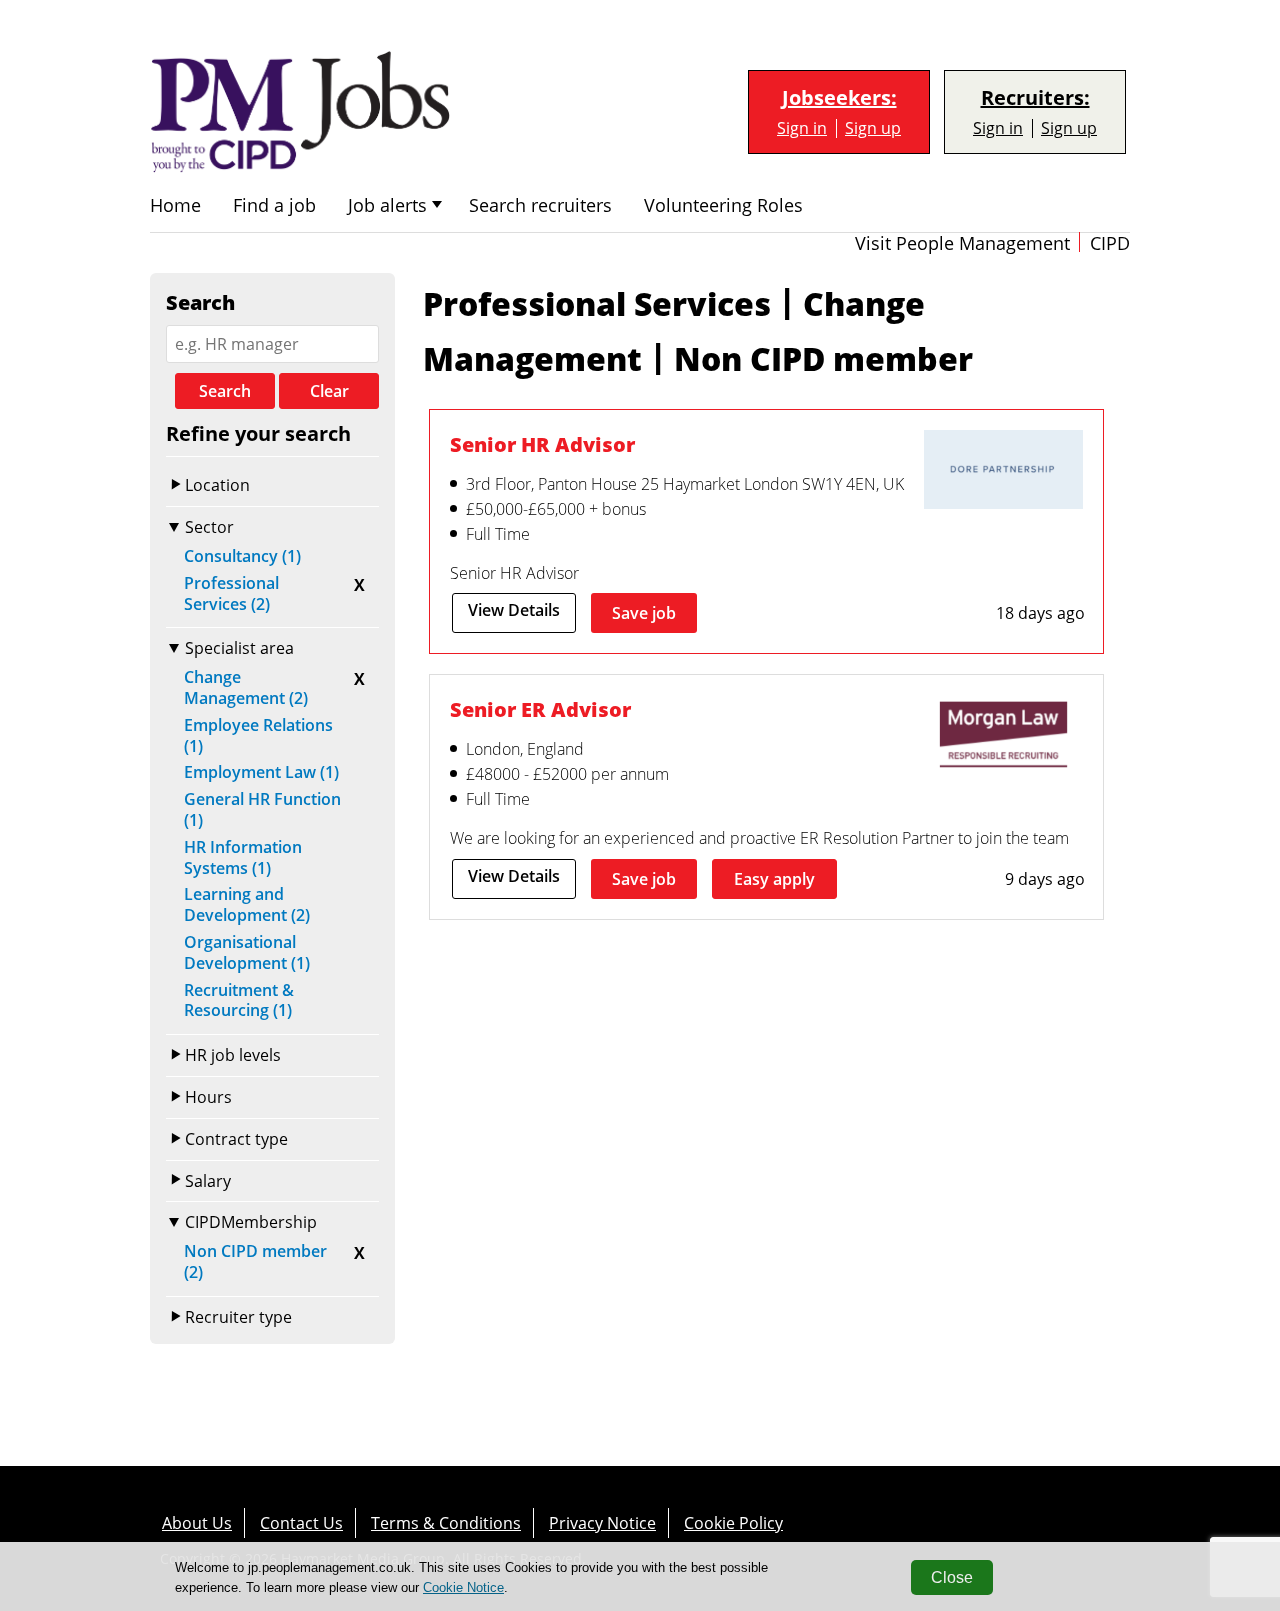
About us (197, 1523)
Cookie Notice (463, 1587)
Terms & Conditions (446, 1523)
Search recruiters (540, 205)
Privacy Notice (602, 1523)
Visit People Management (962, 243)
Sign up (873, 128)
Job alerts (387, 205)
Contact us (301, 1523)
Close (952, 1577)
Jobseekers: (839, 98)
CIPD (1110, 243)
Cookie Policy (733, 1523)
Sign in (802, 128)
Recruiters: (1035, 98)
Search (225, 391)
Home (175, 205)
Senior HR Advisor (542, 444)
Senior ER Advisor (540, 709)
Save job (644, 613)
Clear (329, 391)
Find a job (274, 205)
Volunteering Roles (723, 205)
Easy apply (774, 879)
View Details (514, 610)
